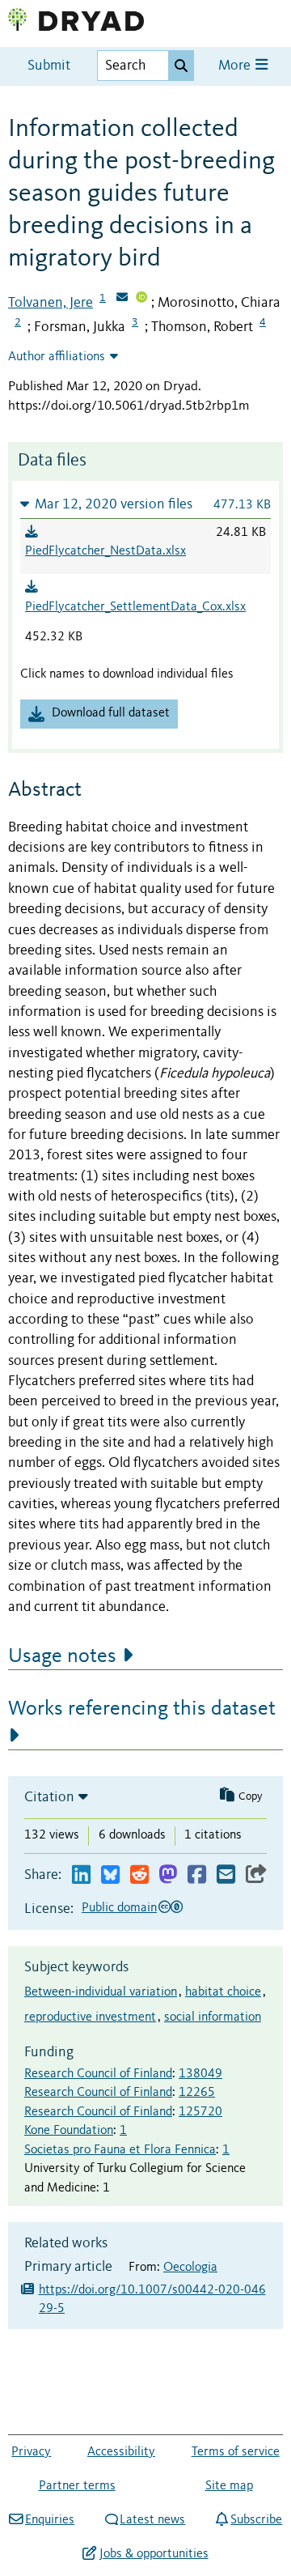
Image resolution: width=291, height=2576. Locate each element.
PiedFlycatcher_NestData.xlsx (105, 551)
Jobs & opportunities (154, 2554)
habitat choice (223, 1992)
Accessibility (121, 2452)
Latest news (152, 2520)
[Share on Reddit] (139, 1875)
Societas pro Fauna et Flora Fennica (120, 2150)
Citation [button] (49, 1797)
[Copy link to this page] (256, 1875)
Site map (229, 2486)
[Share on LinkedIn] (81, 1875)
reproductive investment (90, 2017)
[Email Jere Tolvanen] (122, 299)
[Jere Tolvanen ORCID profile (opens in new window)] (141, 299)
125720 (200, 2112)
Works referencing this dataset (142, 1709)
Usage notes (62, 1656)
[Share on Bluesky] (110, 1875)
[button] (145, 504)
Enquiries (50, 2520)
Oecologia (190, 2268)
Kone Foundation (69, 2131)
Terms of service (236, 2452)
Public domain (119, 1908)
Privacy (31, 2452)
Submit (49, 66)
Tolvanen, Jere (51, 303)
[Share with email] (226, 1875)
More (236, 66)
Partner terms (77, 2486)
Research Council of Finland (98, 2074)
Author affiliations (57, 357)
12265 (197, 2093)
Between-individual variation (101, 1992)
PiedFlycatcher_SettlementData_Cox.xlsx (135, 607)
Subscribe (256, 2520)
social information (213, 2017)
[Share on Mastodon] (168, 1875)
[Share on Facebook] (197, 1875)
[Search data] (181, 66)
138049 (200, 2074)
